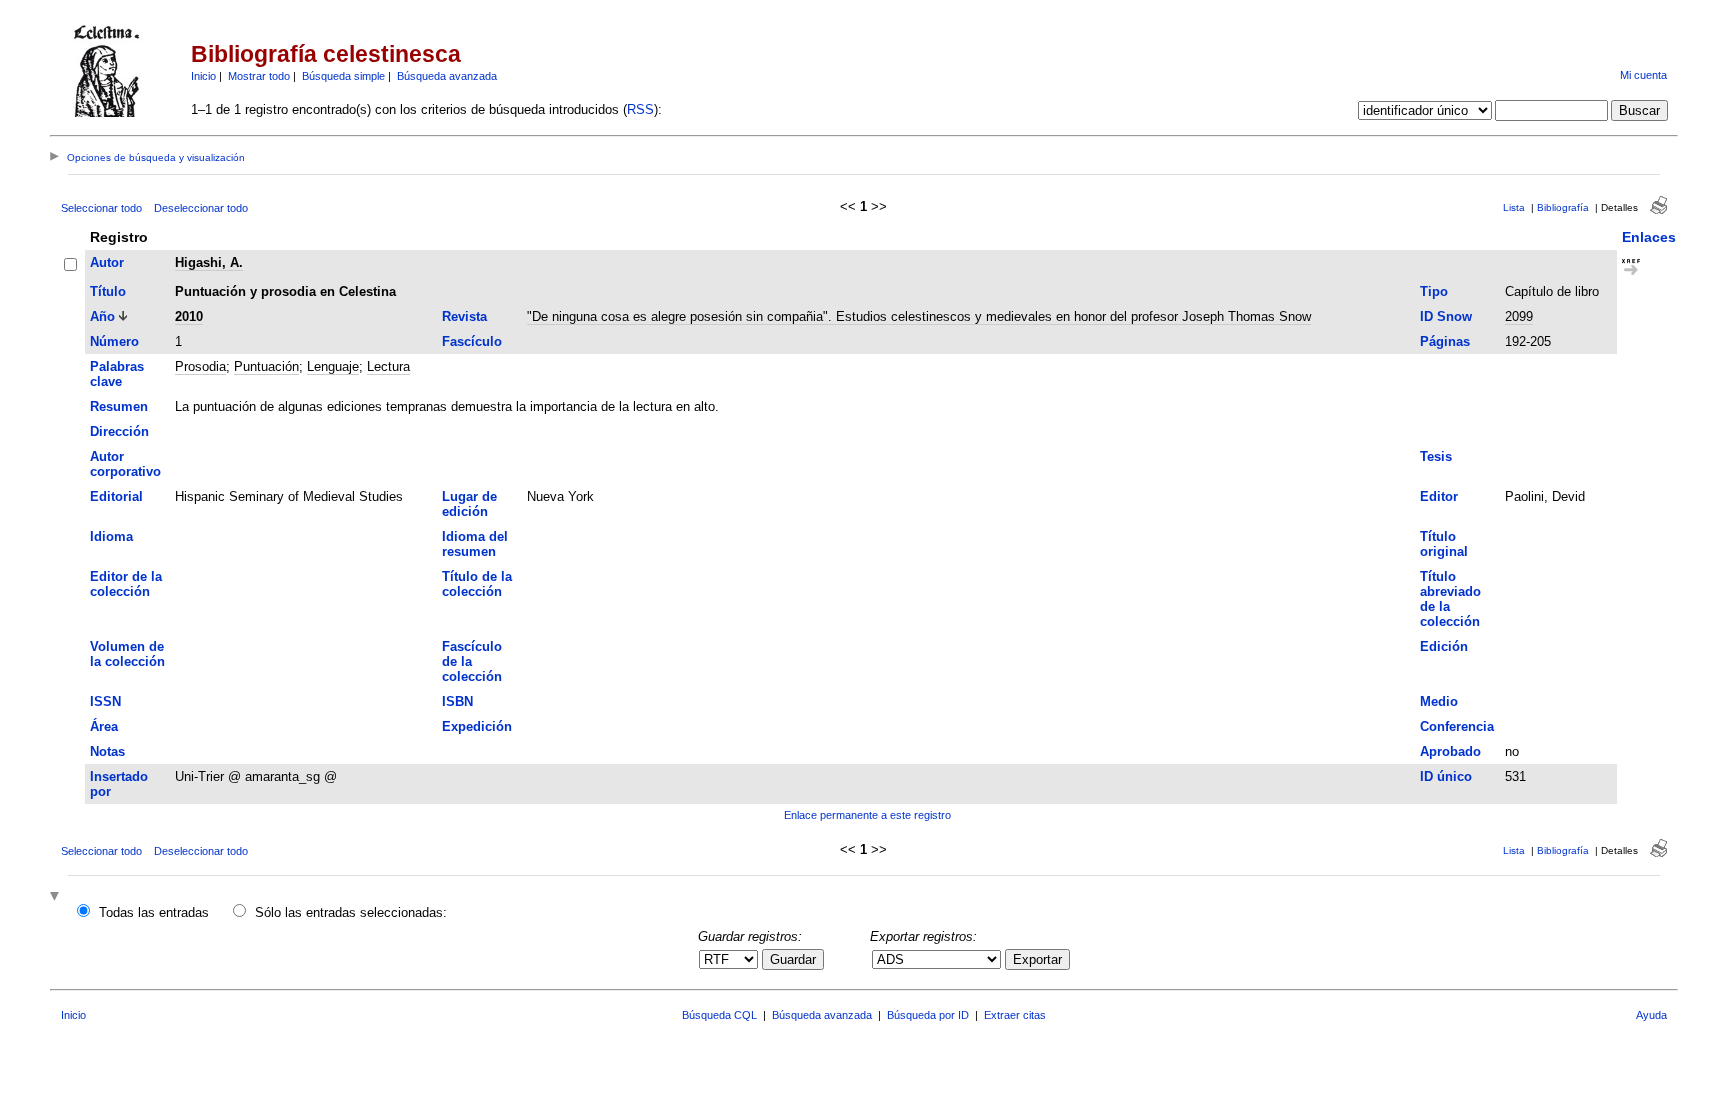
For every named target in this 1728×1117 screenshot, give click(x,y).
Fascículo (472, 341)
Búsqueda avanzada (447, 76)
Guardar (793, 959)
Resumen (119, 406)
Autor (107, 262)
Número (114, 341)
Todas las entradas (154, 912)
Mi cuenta (1643, 75)
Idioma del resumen (475, 544)
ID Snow (1446, 316)
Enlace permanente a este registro (867, 815)
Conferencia (1457, 726)
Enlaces (1649, 237)
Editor (1439, 496)
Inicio (203, 76)
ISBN (457, 701)
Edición (1444, 646)
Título (108, 291)
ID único (1446, 776)
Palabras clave (117, 374)
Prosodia (200, 366)
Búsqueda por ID (928, 1015)
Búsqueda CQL (719, 1015)
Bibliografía (1563, 207)
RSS (640, 109)
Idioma (111, 536)
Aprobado (1450, 751)
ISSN (105, 701)
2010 (189, 316)
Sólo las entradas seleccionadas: (351, 912)
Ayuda (1651, 1015)
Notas (107, 751)
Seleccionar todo (101, 208)
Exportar (1037, 959)
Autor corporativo (125, 464)
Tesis (1436, 456)
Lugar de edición (469, 504)
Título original (1444, 544)
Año (102, 316)
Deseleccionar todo (201, 208)
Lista (1514, 207)
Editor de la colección (126, 584)
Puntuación (266, 366)
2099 (1519, 316)
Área (104, 726)
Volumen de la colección (127, 654)
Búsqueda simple (343, 76)
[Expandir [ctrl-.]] (57, 897)
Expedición (477, 726)
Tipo (1434, 291)
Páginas (1445, 341)
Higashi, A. (209, 262)
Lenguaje (333, 366)
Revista (464, 316)
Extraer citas (1015, 1015)
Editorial (116, 496)
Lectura (388, 366)
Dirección (119, 431)
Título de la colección (477, 584)
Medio (1439, 701)
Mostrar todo (259, 76)
